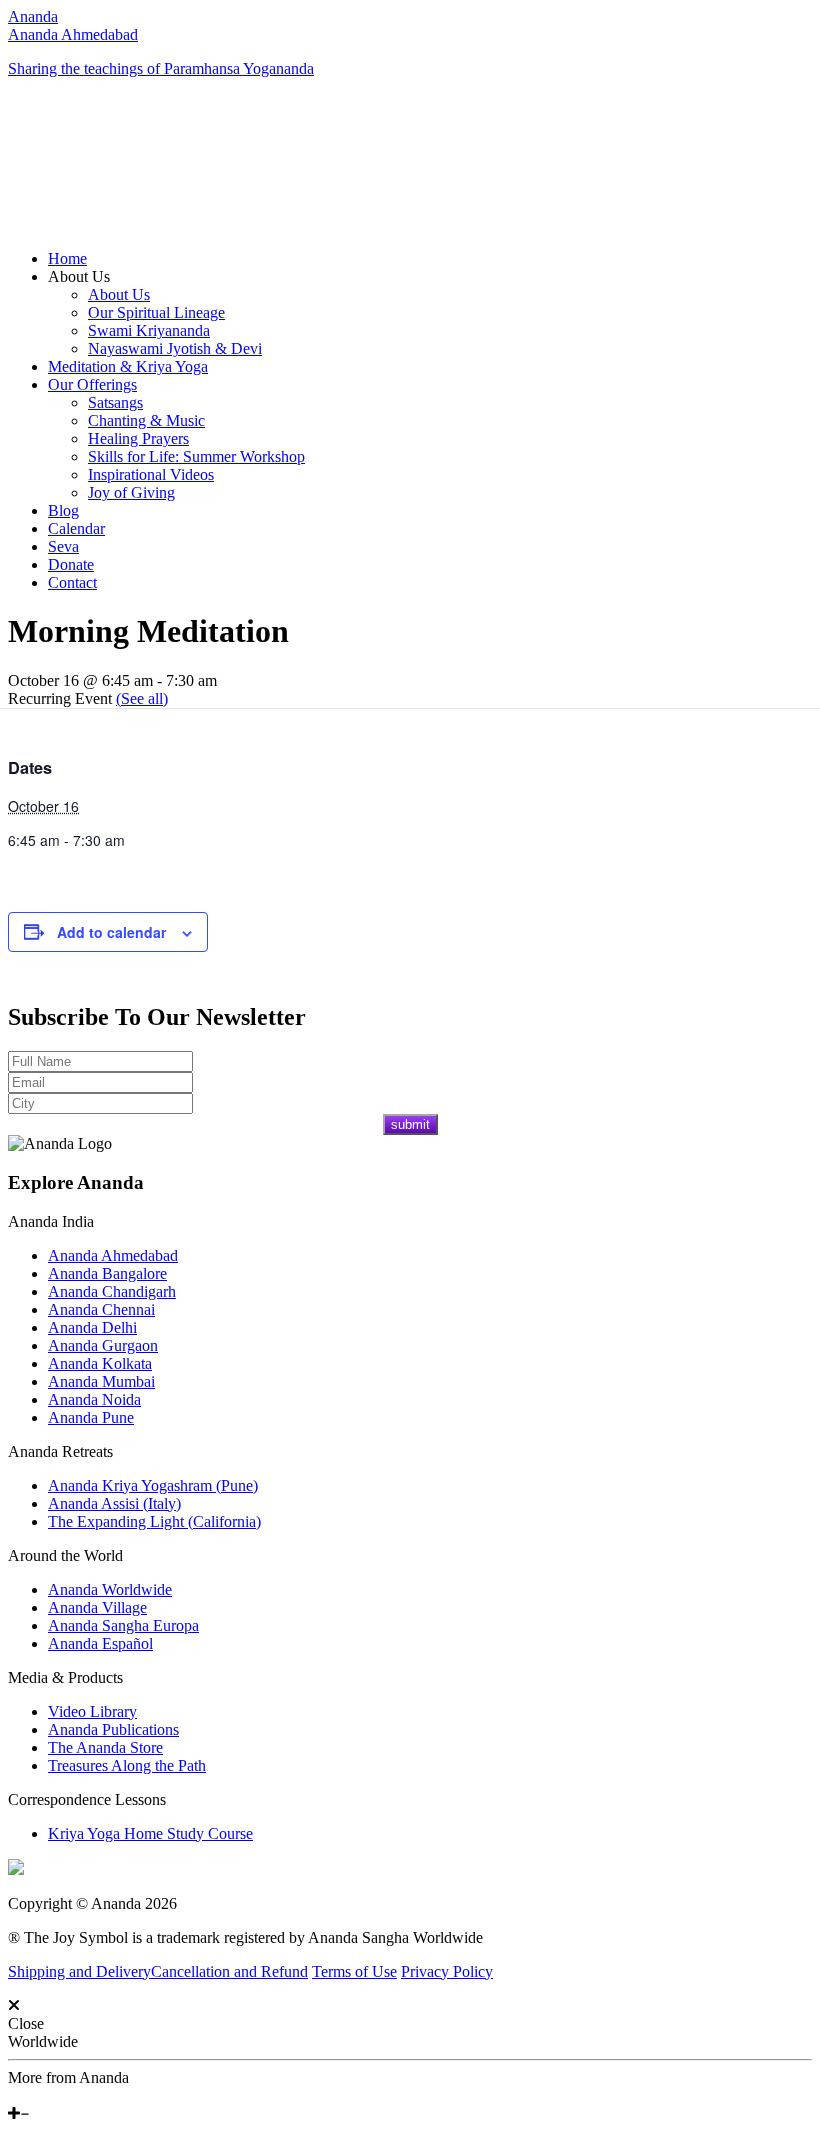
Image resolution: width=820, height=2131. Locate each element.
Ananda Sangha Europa (123, 1625)
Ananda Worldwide (110, 1589)
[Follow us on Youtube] (27, 2095)
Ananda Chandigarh (112, 1291)
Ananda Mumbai (101, 1381)
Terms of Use (354, 1971)
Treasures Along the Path (127, 1765)
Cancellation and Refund (229, 1971)
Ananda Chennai (101, 1309)
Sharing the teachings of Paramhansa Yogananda (161, 68)
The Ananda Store (105, 1747)
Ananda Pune (91, 1417)
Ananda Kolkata (100, 1363)
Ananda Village (97, 1607)
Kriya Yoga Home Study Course (150, 1833)
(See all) (142, 698)
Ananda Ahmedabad (73, 34)
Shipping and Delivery (79, 1971)
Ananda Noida (94, 1399)
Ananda (33, 16)
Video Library (92, 1711)
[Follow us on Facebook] (13, 2095)
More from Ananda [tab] (68, 2077)
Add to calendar (111, 932)
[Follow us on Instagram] (43, 2095)
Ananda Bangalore (107, 1273)
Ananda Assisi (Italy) (114, 1503)
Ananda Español (100, 1643)
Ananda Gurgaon (103, 1345)
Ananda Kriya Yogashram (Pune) (153, 1485)
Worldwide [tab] (43, 2041)
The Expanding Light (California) (154, 1521)
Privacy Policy (447, 1971)
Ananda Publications (113, 1729)
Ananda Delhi (92, 1327)
